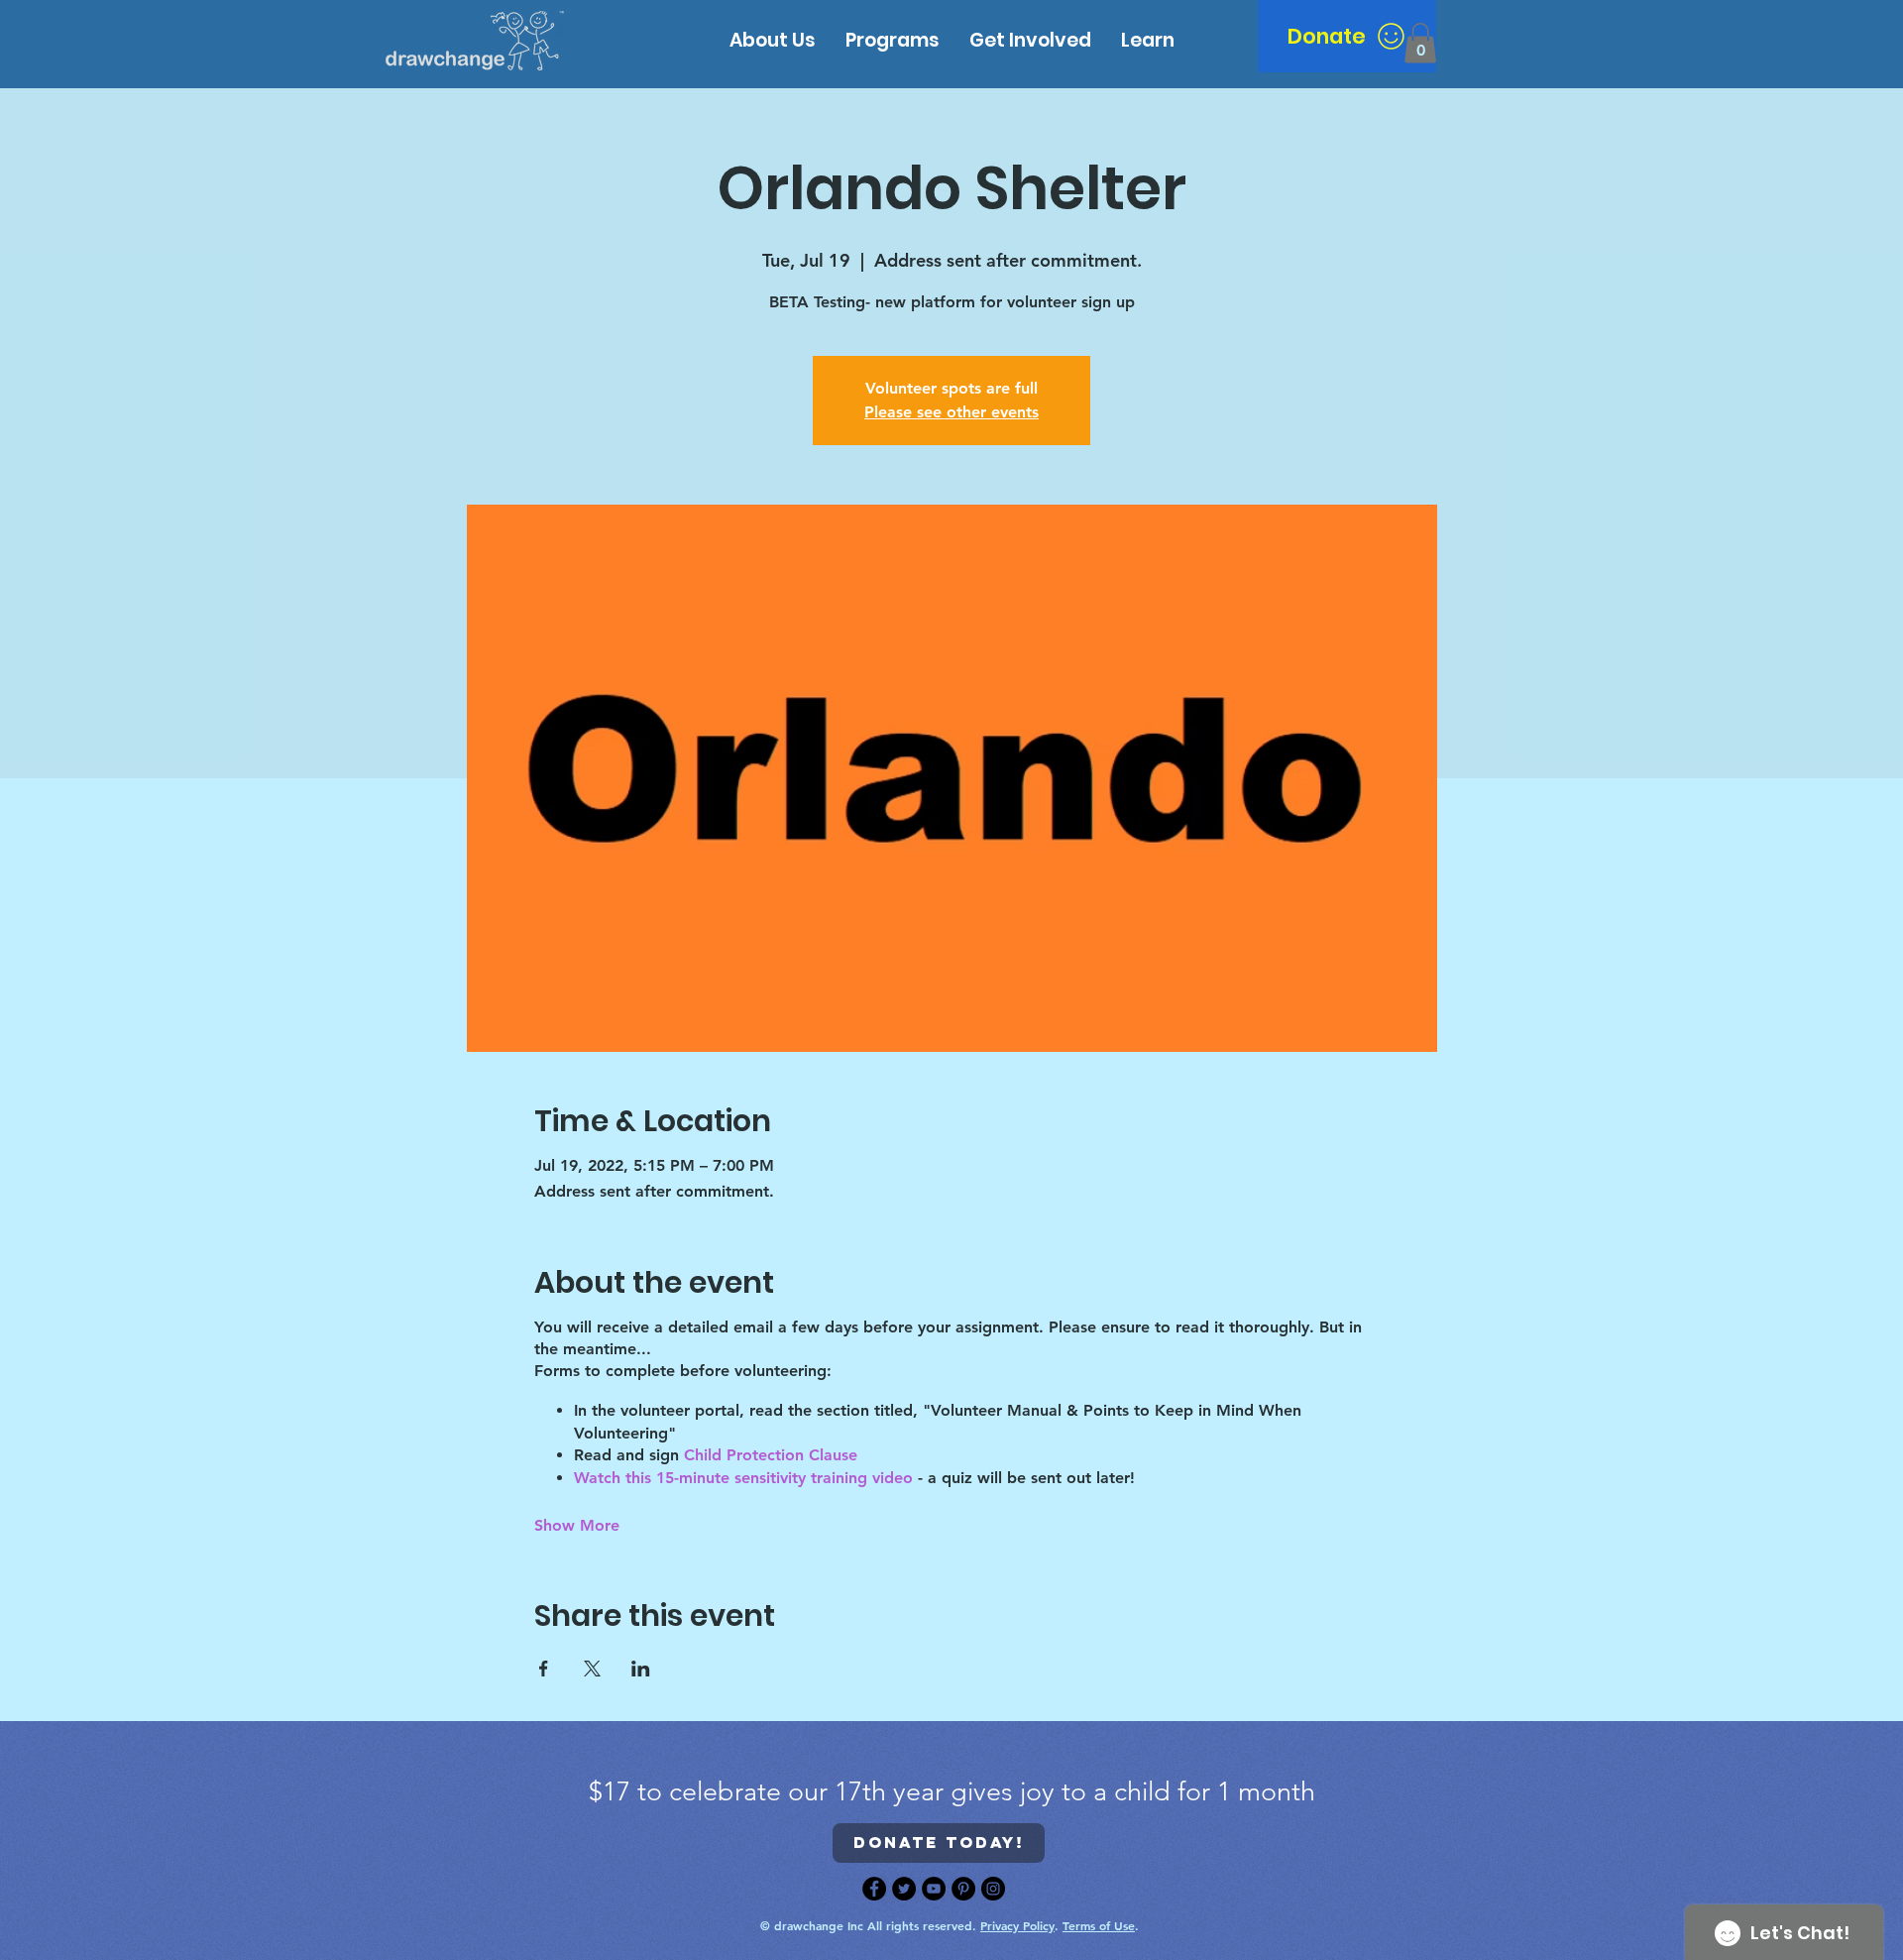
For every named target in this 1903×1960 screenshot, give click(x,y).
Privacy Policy (1017, 1925)
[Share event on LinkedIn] (641, 1669)
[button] (1148, 40)
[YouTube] (934, 1889)
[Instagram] (993, 1889)
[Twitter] (904, 1889)
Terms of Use (1099, 1925)
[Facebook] (874, 1889)
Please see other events (951, 412)
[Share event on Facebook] (544, 1669)
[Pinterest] (963, 1889)
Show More (577, 1525)
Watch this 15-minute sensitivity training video (743, 1478)
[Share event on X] (592, 1669)
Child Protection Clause (773, 1455)
